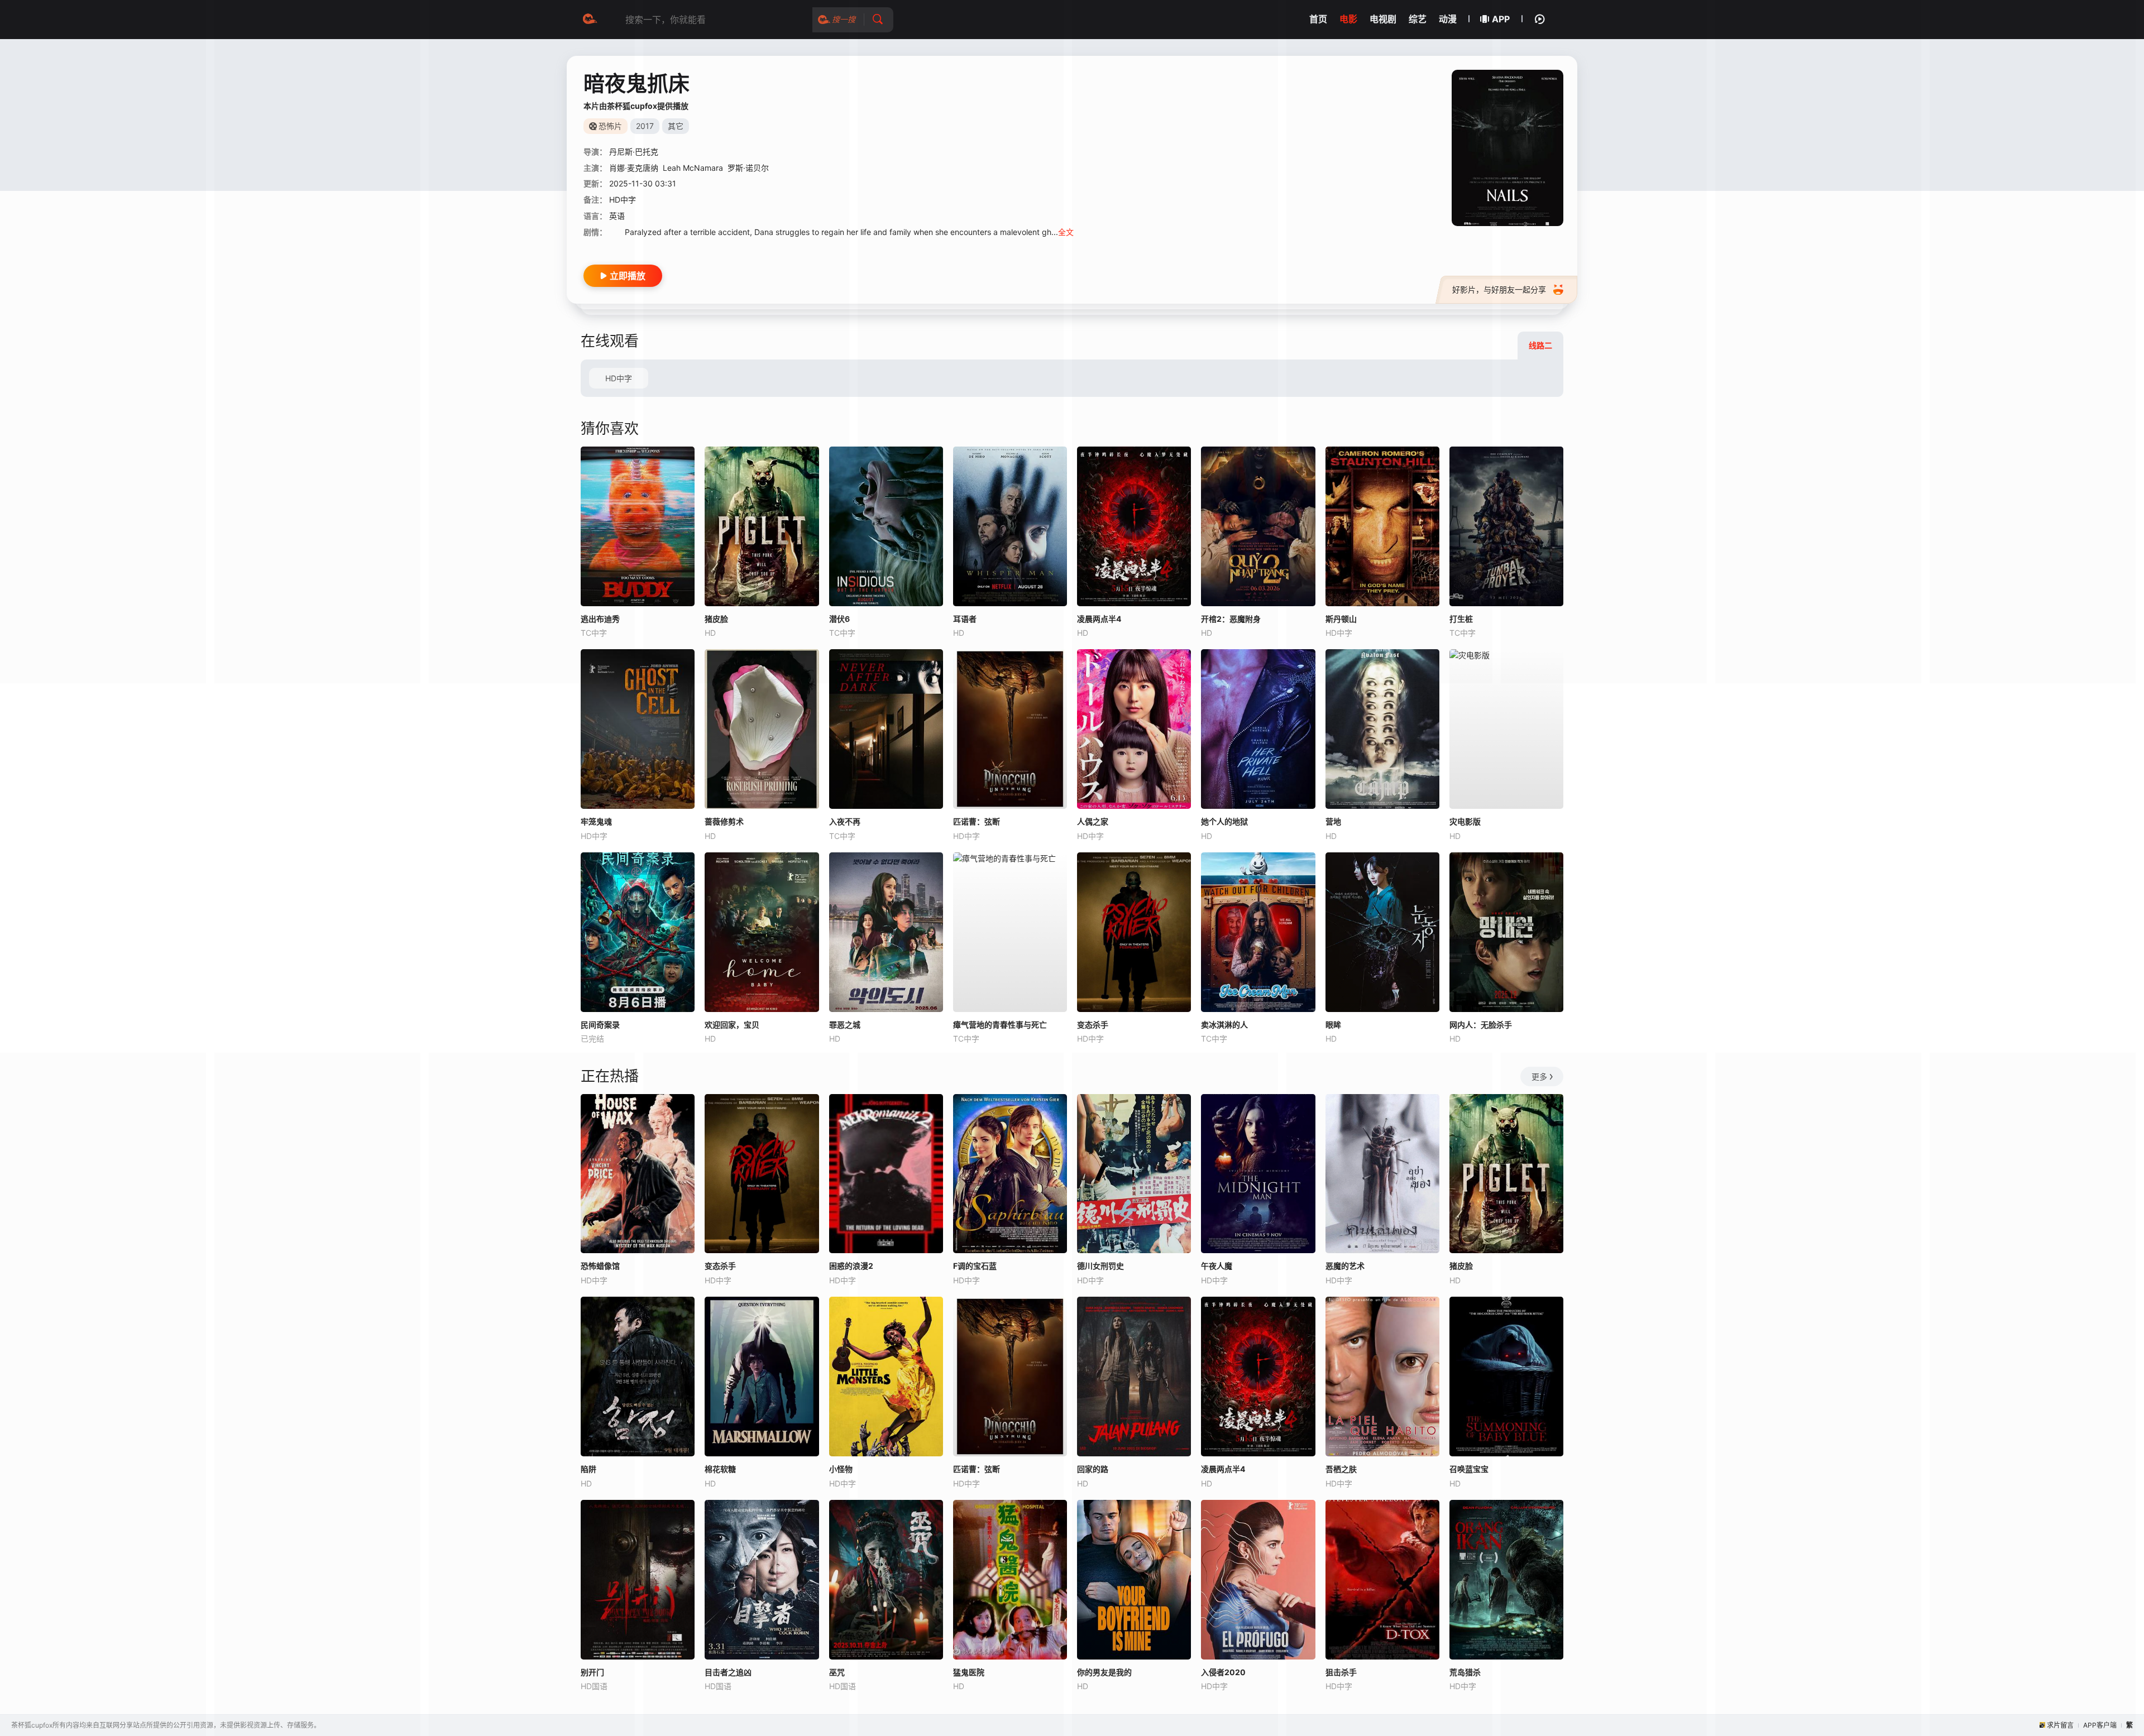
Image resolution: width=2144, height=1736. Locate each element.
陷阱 (588, 1469)
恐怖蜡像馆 (600, 1266)
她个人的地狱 (1224, 821)
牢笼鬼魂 (596, 821)
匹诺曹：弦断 (977, 821)
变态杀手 (1093, 1025)
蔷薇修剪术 (724, 821)
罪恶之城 (845, 1025)
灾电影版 (1465, 821)
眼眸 (1333, 1025)
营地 (1333, 821)
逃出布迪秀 (600, 619)
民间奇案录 (600, 1025)
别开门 (592, 1672)
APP (1501, 19)
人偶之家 (1093, 821)
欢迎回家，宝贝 (732, 1025)
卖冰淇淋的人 (1224, 1025)
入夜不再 (845, 821)
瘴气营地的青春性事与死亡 (1000, 1025)
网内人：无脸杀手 (1481, 1025)
